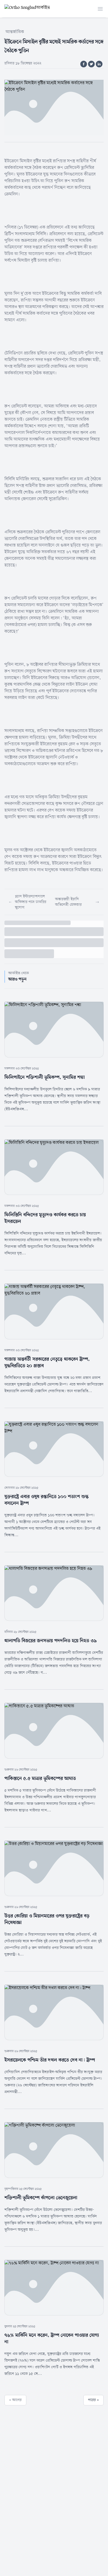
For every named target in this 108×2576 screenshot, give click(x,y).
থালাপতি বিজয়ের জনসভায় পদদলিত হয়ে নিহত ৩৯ (51, 1641)
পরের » (93, 2400)
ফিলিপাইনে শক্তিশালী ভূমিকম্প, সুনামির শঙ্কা (45, 1077)
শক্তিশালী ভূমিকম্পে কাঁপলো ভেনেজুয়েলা (41, 2198)
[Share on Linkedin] (99, 64)
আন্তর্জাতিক (15, 32)
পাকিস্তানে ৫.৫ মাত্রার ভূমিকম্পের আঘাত (40, 1779)
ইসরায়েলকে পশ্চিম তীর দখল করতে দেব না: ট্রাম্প (50, 2060)
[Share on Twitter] (91, 64)
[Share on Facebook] (84, 64)
